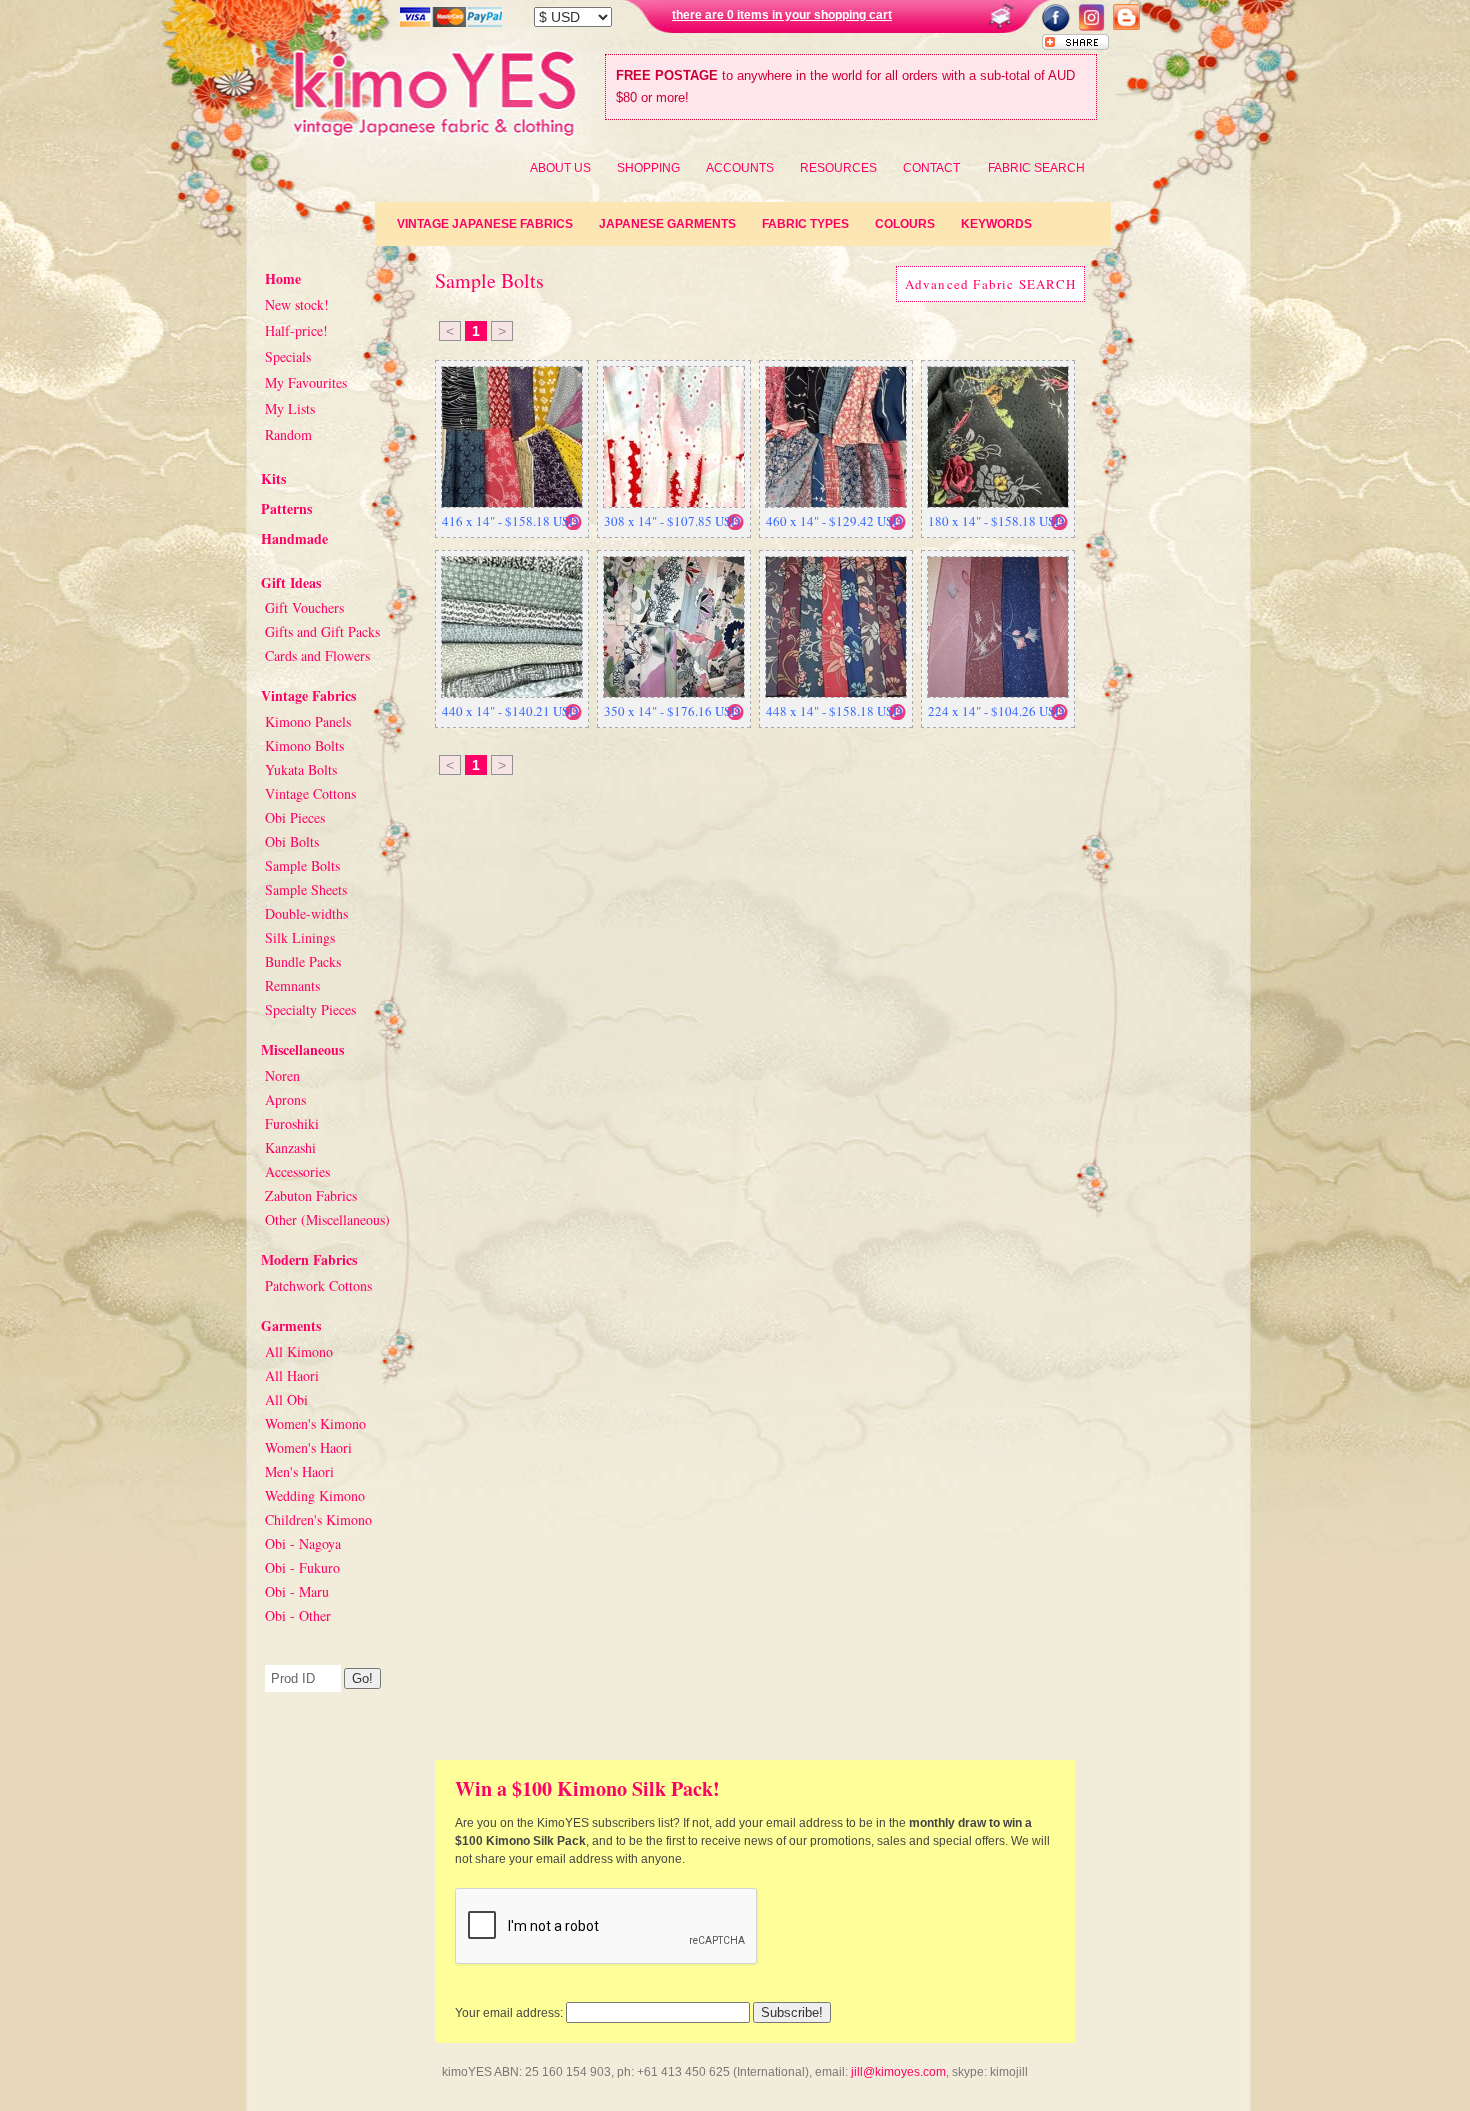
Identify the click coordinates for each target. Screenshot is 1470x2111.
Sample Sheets (306, 889)
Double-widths (306, 913)
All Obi (286, 1399)
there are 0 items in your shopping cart (782, 15)
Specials (288, 356)
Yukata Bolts (301, 769)
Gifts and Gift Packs (322, 631)
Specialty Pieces (310, 1009)
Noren (282, 1075)
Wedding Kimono (315, 1495)
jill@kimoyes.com (898, 2072)
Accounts (740, 168)
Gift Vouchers (304, 607)
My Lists (290, 408)
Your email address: (509, 2013)
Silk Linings (300, 937)
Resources (838, 168)
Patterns (286, 508)
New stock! (297, 304)
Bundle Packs (303, 961)
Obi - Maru (297, 1591)
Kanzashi (290, 1147)
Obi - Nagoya (303, 1543)
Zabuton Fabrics (311, 1195)
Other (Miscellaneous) (327, 1219)
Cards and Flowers (317, 655)
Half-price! (296, 330)
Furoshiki (292, 1123)
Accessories (297, 1171)
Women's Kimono (315, 1423)
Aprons (285, 1099)
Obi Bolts (292, 841)
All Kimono (299, 1351)
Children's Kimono (318, 1519)
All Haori (292, 1375)
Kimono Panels (308, 721)
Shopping (648, 168)
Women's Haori (308, 1447)
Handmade (294, 538)
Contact (931, 168)
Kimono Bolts (304, 745)
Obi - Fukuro (302, 1567)
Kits (273, 478)
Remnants (292, 985)
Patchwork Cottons (318, 1285)
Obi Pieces (295, 817)
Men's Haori (299, 1471)
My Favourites (306, 382)
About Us (560, 168)
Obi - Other (298, 1615)
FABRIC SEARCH (1036, 168)
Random (288, 434)
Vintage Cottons (310, 793)
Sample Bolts (302, 865)
